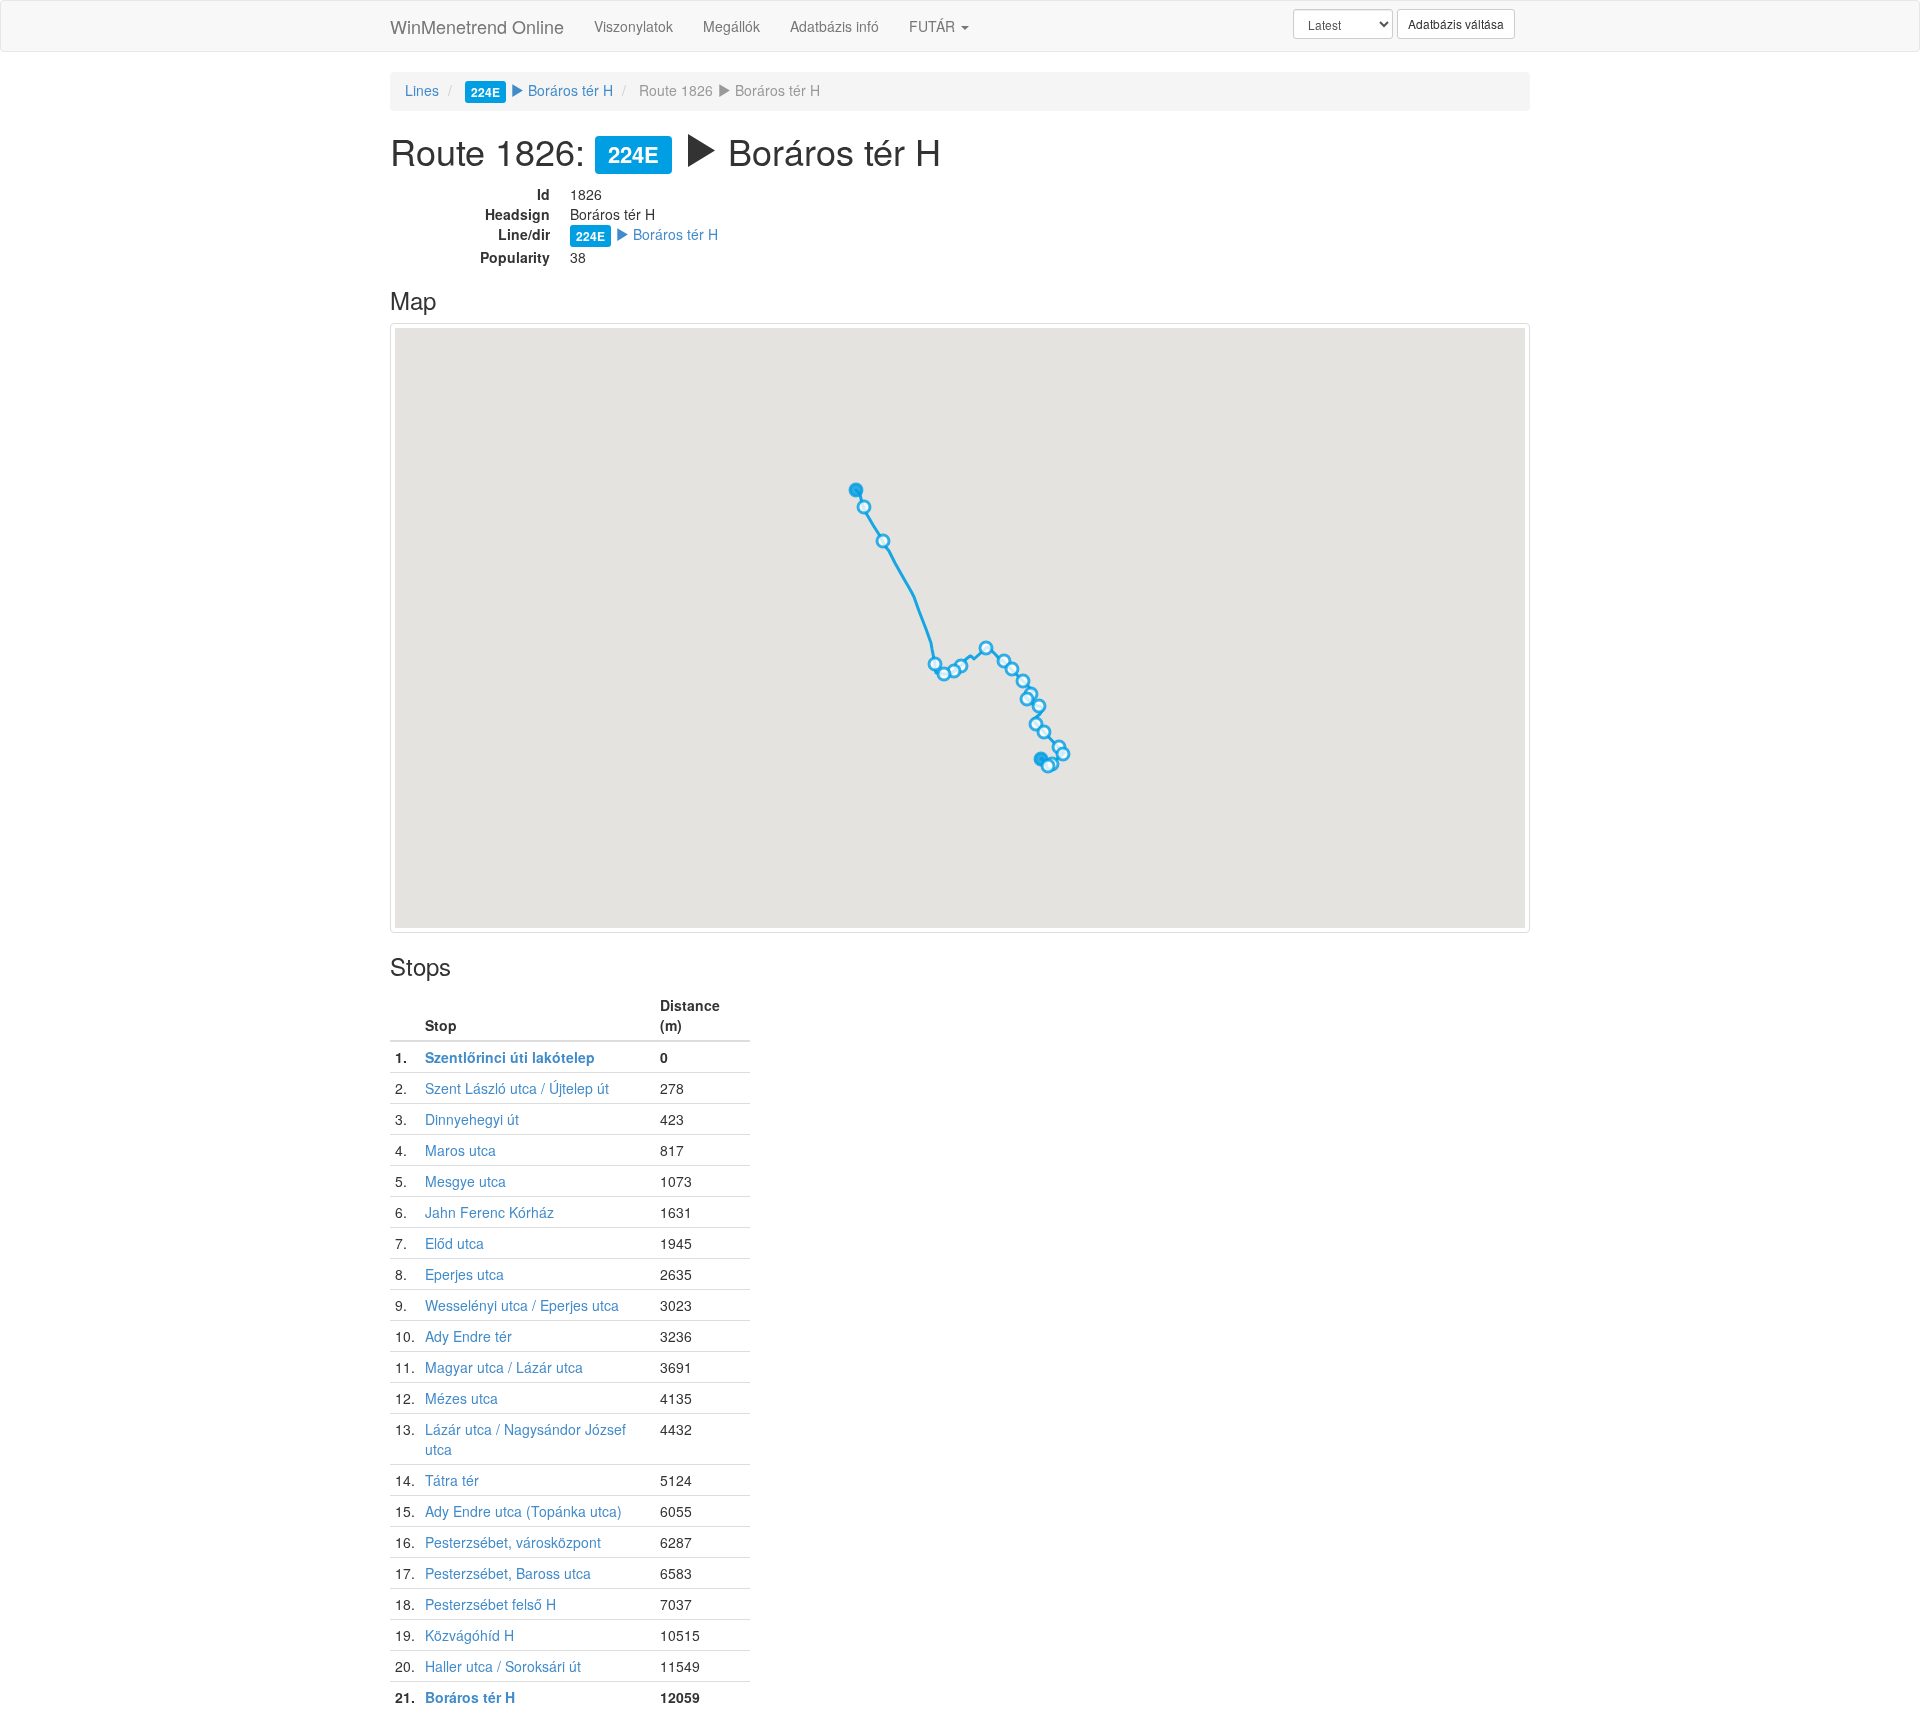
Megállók (731, 26)
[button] (1048, 766)
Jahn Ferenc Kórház (489, 1212)
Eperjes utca (464, 1274)
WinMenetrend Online (477, 26)
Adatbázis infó (834, 26)
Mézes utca (461, 1398)
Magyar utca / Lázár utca (504, 1367)
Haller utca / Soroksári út (503, 1666)
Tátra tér (452, 1480)
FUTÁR (934, 26)
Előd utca (454, 1243)
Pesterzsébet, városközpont (513, 1542)
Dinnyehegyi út (472, 1119)
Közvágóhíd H (469, 1635)
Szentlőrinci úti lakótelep (510, 1057)
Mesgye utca (465, 1181)
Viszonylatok (633, 26)
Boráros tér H (542, 90)
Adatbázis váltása (1456, 23)
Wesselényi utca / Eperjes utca (522, 1305)
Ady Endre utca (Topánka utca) (523, 1511)
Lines (422, 90)
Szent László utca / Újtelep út (517, 1088)
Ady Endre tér (468, 1336)
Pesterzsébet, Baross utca (508, 1573)
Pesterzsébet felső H (490, 1604)
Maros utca (460, 1150)
